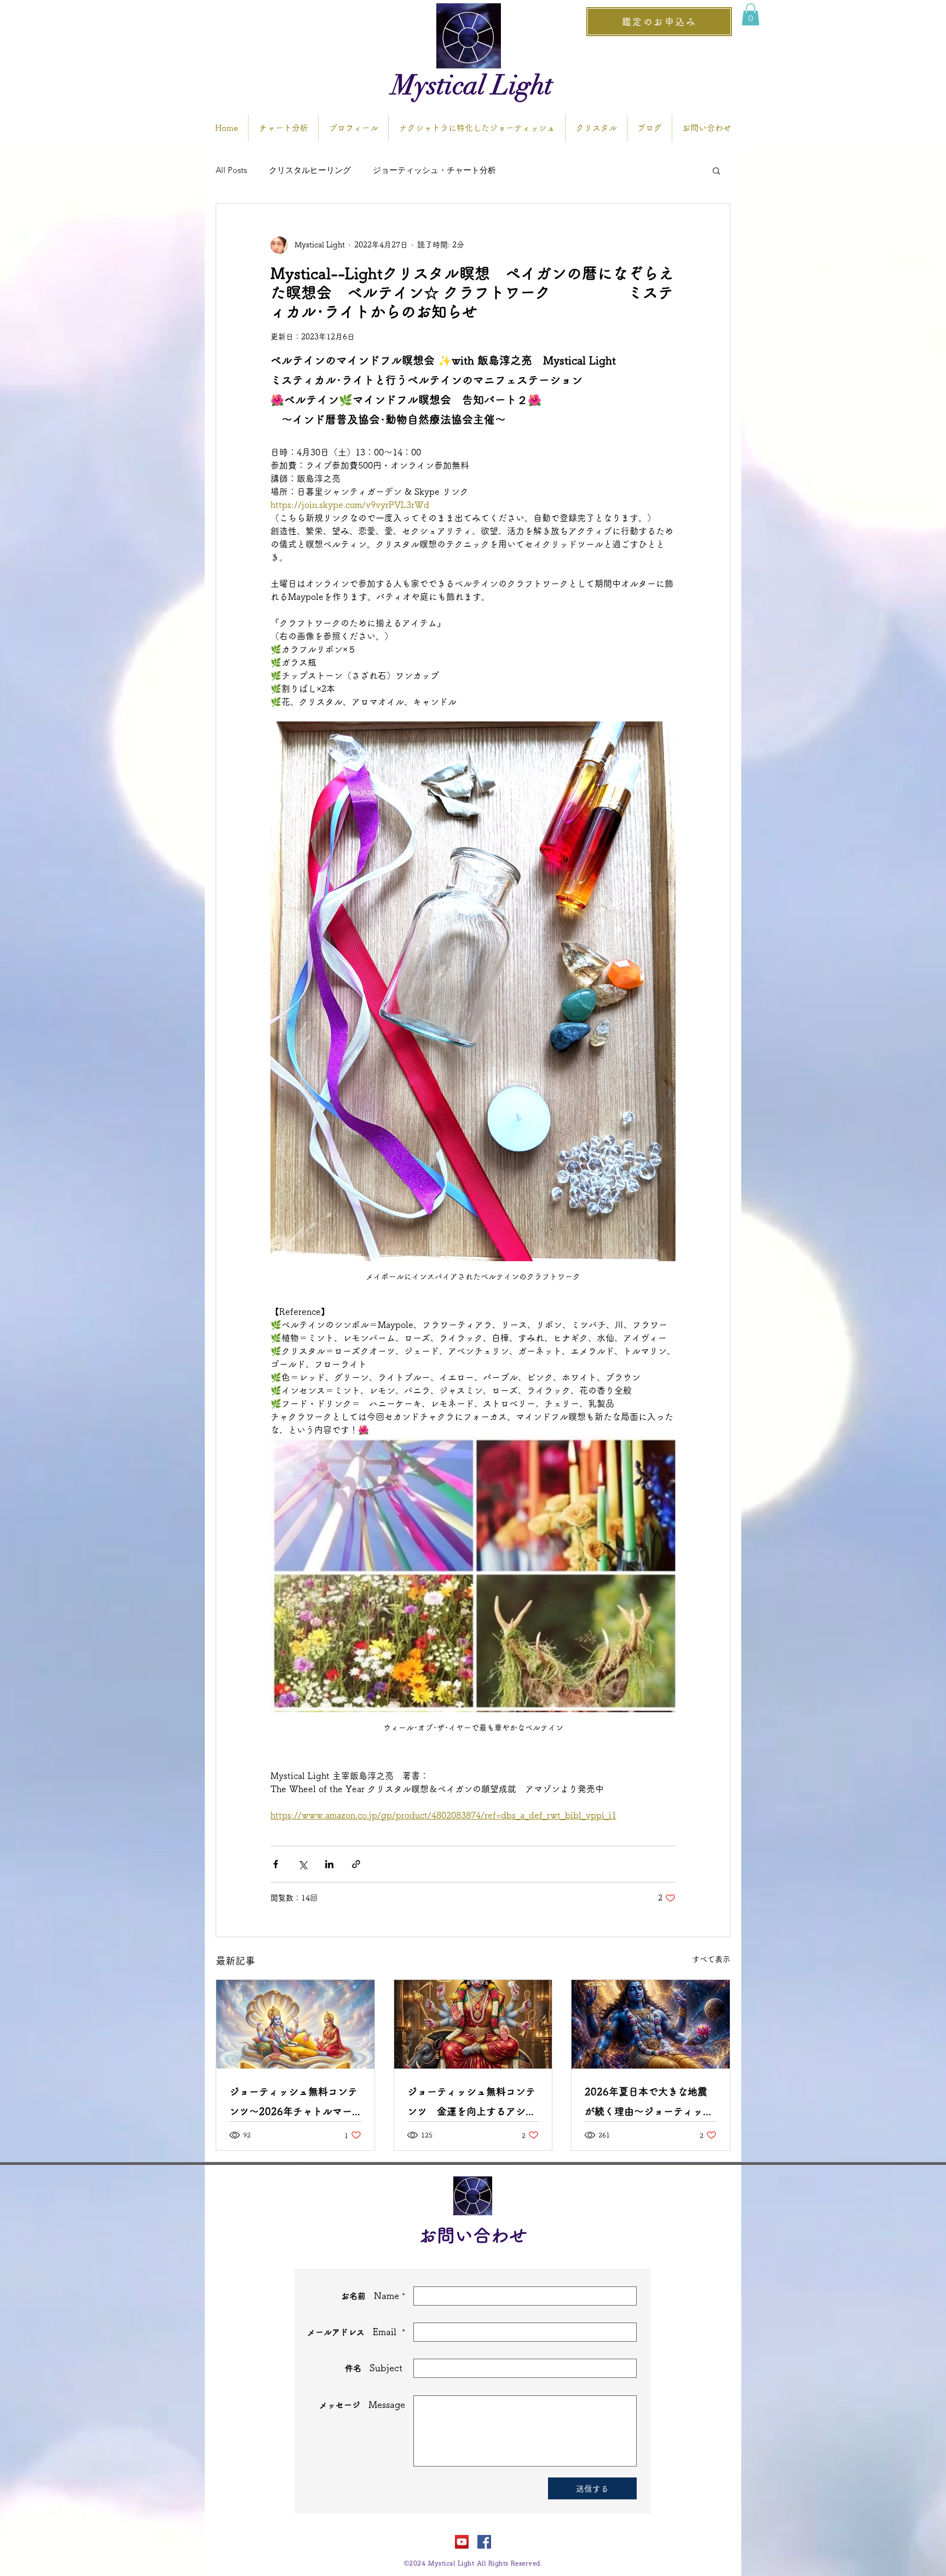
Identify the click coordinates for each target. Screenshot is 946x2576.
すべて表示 (711, 1959)
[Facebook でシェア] (276, 1864)
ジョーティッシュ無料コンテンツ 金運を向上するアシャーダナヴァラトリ (471, 2104)
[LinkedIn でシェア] (329, 1864)
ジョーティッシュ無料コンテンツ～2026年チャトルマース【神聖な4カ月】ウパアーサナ (293, 2104)
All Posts (231, 170)
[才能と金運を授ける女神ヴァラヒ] (473, 2024)
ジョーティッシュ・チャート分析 (434, 170)
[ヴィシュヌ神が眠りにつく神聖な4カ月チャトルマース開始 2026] (295, 2024)
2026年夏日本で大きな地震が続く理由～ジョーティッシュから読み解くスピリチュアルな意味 (649, 2104)
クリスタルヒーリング (310, 170)
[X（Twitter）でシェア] (302, 1864)
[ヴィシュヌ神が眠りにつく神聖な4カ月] (651, 2024)
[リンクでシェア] (356, 1864)
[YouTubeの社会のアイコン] (462, 2542)
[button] (751, 15)
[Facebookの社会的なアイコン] (484, 2542)
